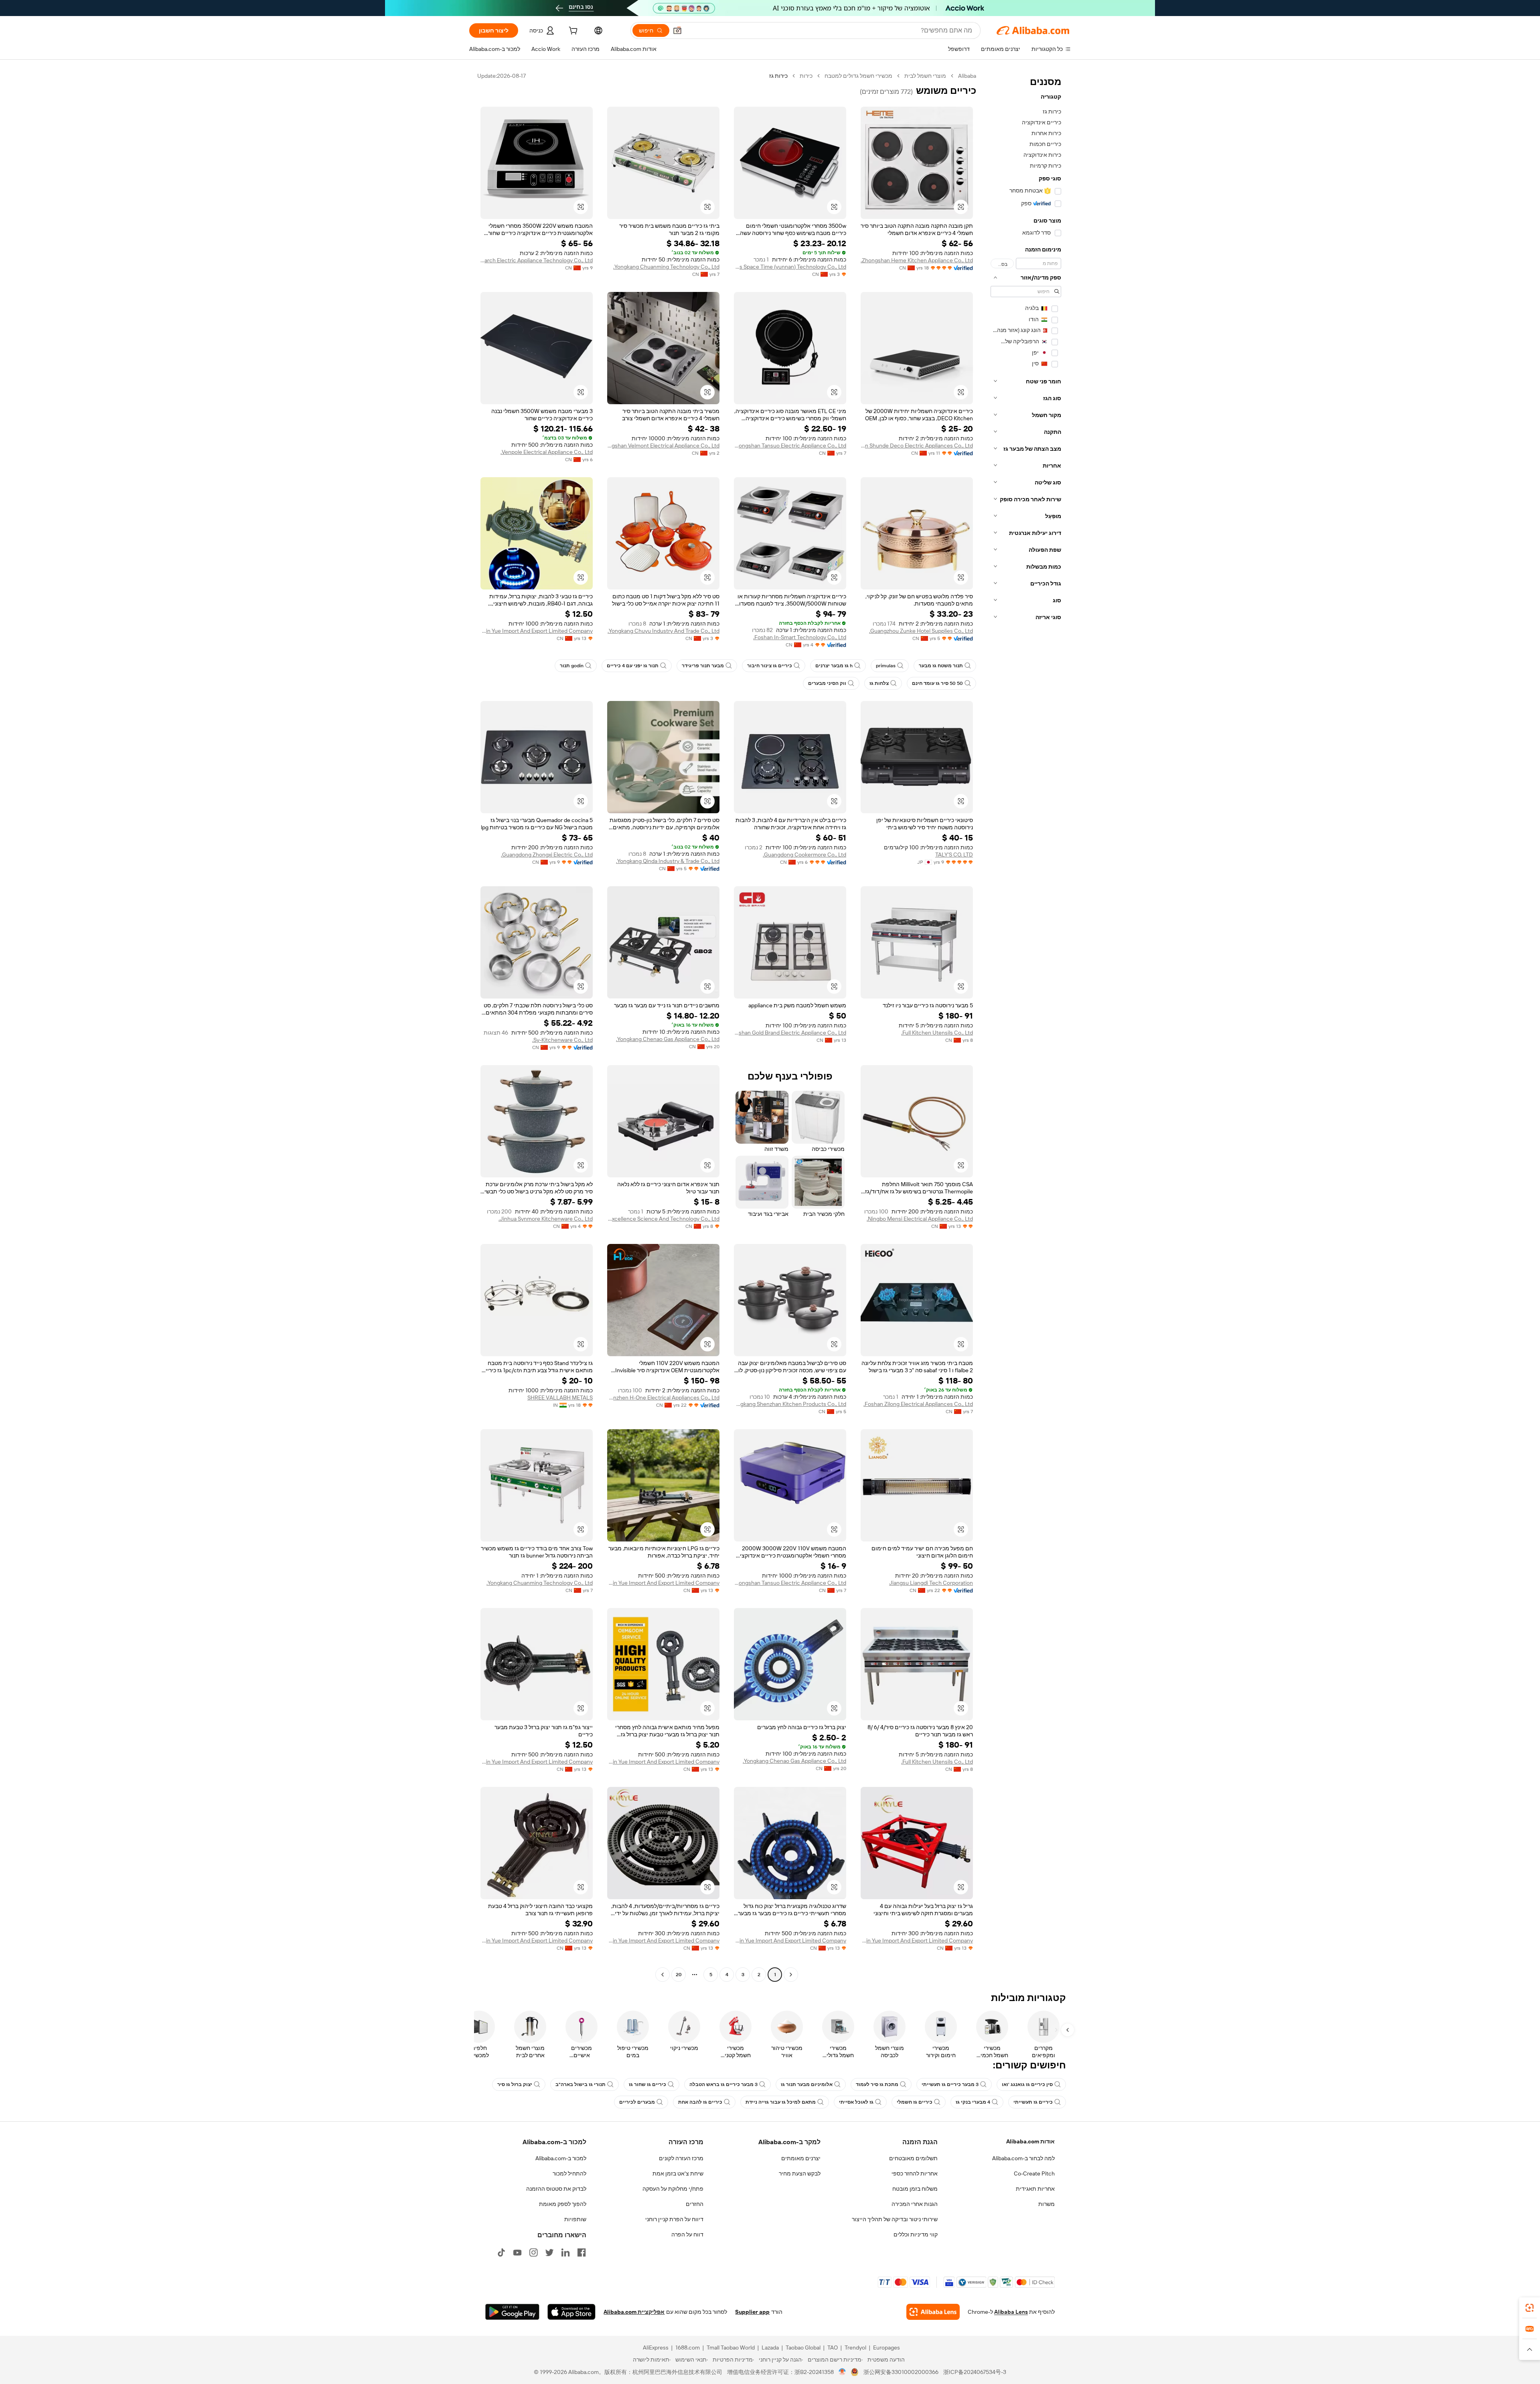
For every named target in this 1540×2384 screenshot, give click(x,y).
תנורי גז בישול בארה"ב (581, 2084)
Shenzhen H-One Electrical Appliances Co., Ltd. (663, 1398)
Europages (887, 2348)
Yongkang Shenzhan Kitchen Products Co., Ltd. (790, 1404)
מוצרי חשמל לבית (925, 76)
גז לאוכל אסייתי (856, 2102)
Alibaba (967, 76)
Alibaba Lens (1011, 2312)
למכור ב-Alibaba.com (561, 2158)
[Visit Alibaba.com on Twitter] (549, 2252)
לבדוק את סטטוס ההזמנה (556, 2189)
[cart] (572, 32)
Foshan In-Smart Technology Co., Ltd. (800, 637)
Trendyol (855, 2348)
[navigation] (1026, 1026)
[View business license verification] (842, 2372)
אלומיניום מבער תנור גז (807, 2084)
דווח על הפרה (687, 2234)
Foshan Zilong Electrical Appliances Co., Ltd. (918, 1404)
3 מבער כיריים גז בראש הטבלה (723, 2084)
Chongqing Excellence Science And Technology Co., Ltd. (663, 1219)
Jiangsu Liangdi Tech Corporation (931, 1583)
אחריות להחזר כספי (915, 2173)
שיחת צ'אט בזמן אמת (678, 2173)
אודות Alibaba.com (1030, 2141)
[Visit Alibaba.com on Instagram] (533, 2252)
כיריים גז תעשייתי (1033, 2102)
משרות (1047, 2204)
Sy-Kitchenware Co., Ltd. (562, 1040)
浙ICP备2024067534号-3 (975, 2372)
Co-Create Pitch (1034, 2173)
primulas (886, 666)
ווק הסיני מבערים (827, 683)
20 (679, 1975)
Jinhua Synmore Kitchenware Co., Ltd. (546, 1219)
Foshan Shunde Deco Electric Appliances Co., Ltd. (917, 446)
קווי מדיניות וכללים (916, 2234)
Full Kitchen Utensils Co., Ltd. (937, 1033)
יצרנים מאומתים (801, 2158)
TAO (833, 2348)
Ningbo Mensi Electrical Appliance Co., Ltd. (920, 1219)
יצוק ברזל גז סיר (515, 2084)
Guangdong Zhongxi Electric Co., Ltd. (547, 855)
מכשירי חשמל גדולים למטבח (858, 76)
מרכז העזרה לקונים (681, 2158)
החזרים (695, 2204)
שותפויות (575, 2219)
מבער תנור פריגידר (703, 666)
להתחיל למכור (569, 2173)
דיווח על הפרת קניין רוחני (674, 2219)
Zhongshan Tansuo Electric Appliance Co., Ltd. (790, 446)
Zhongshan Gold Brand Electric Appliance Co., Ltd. (790, 1033)
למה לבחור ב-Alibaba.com (1023, 2158)
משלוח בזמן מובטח (915, 2189)
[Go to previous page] (791, 1975)
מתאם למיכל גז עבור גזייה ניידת (781, 2102)
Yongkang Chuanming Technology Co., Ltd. (666, 267)
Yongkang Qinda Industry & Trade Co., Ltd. (668, 861)
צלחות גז (879, 683)
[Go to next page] (663, 1975)
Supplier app (752, 2312)
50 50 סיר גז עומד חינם (937, 683)
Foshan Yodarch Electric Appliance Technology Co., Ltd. (537, 260)
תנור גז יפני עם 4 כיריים (633, 666)
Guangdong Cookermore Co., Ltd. (804, 855)
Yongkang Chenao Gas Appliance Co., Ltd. (668, 1039)
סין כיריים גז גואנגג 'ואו (1027, 2084)
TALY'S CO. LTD (954, 855)
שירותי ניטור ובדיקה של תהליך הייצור (895, 2219)
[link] (1530, 2308)
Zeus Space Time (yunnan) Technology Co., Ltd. (790, 267)
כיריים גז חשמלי (915, 2102)
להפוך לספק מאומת (563, 2204)
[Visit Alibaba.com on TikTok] (501, 2252)
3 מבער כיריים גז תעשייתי (950, 2084)
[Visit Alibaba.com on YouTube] (517, 2252)
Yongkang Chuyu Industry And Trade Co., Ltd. (664, 631)
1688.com (688, 2348)
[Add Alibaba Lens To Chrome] (933, 2312)
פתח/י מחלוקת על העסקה (673, 2189)
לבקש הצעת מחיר (800, 2173)
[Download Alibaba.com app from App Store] (571, 2312)
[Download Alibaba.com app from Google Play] (512, 2312)
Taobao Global (803, 2348)
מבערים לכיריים (637, 2102)
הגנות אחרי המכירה (915, 2204)
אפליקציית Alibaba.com (634, 2312)
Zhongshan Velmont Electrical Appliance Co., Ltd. (663, 446)
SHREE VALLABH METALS (560, 1398)
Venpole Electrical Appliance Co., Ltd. (547, 452)
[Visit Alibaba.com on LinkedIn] (565, 2252)
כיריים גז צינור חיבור (770, 666)
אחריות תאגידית (1035, 2189)
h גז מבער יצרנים (834, 666)
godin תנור (572, 666)
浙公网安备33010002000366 (901, 2372)
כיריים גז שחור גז (647, 2084)
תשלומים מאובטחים (913, 2158)
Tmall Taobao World (731, 2348)
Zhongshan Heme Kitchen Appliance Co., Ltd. (917, 260)
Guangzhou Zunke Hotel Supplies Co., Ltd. (921, 631)
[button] (677, 30)
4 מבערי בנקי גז (973, 2102)
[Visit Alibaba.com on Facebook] (582, 2252)
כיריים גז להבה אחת (700, 2102)
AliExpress (656, 2348)
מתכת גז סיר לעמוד (877, 2084)
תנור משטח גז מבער (941, 666)
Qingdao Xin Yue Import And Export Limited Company (537, 631)
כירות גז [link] (778, 76)
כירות (806, 76)
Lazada (770, 2348)
